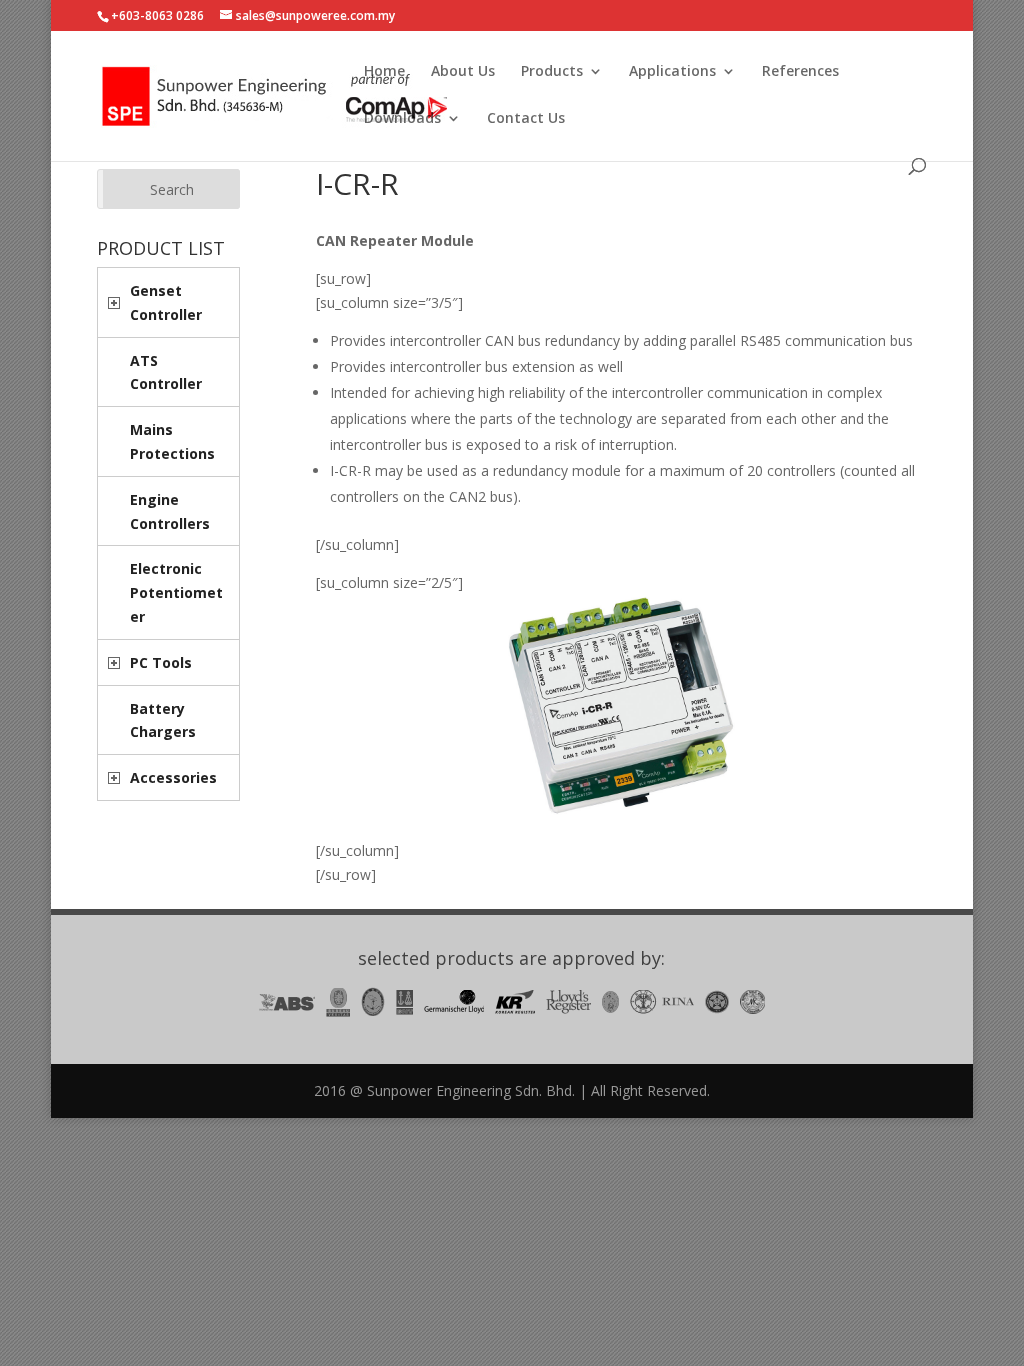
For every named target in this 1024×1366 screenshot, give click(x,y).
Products (552, 72)
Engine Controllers (170, 511)
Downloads (402, 119)
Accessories (173, 777)
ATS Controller (166, 372)
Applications (672, 72)
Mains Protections (172, 441)
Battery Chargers (163, 720)
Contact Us (526, 119)
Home (384, 72)
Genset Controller (166, 302)
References (800, 72)
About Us (463, 72)
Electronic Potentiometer (176, 592)
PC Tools (161, 662)
